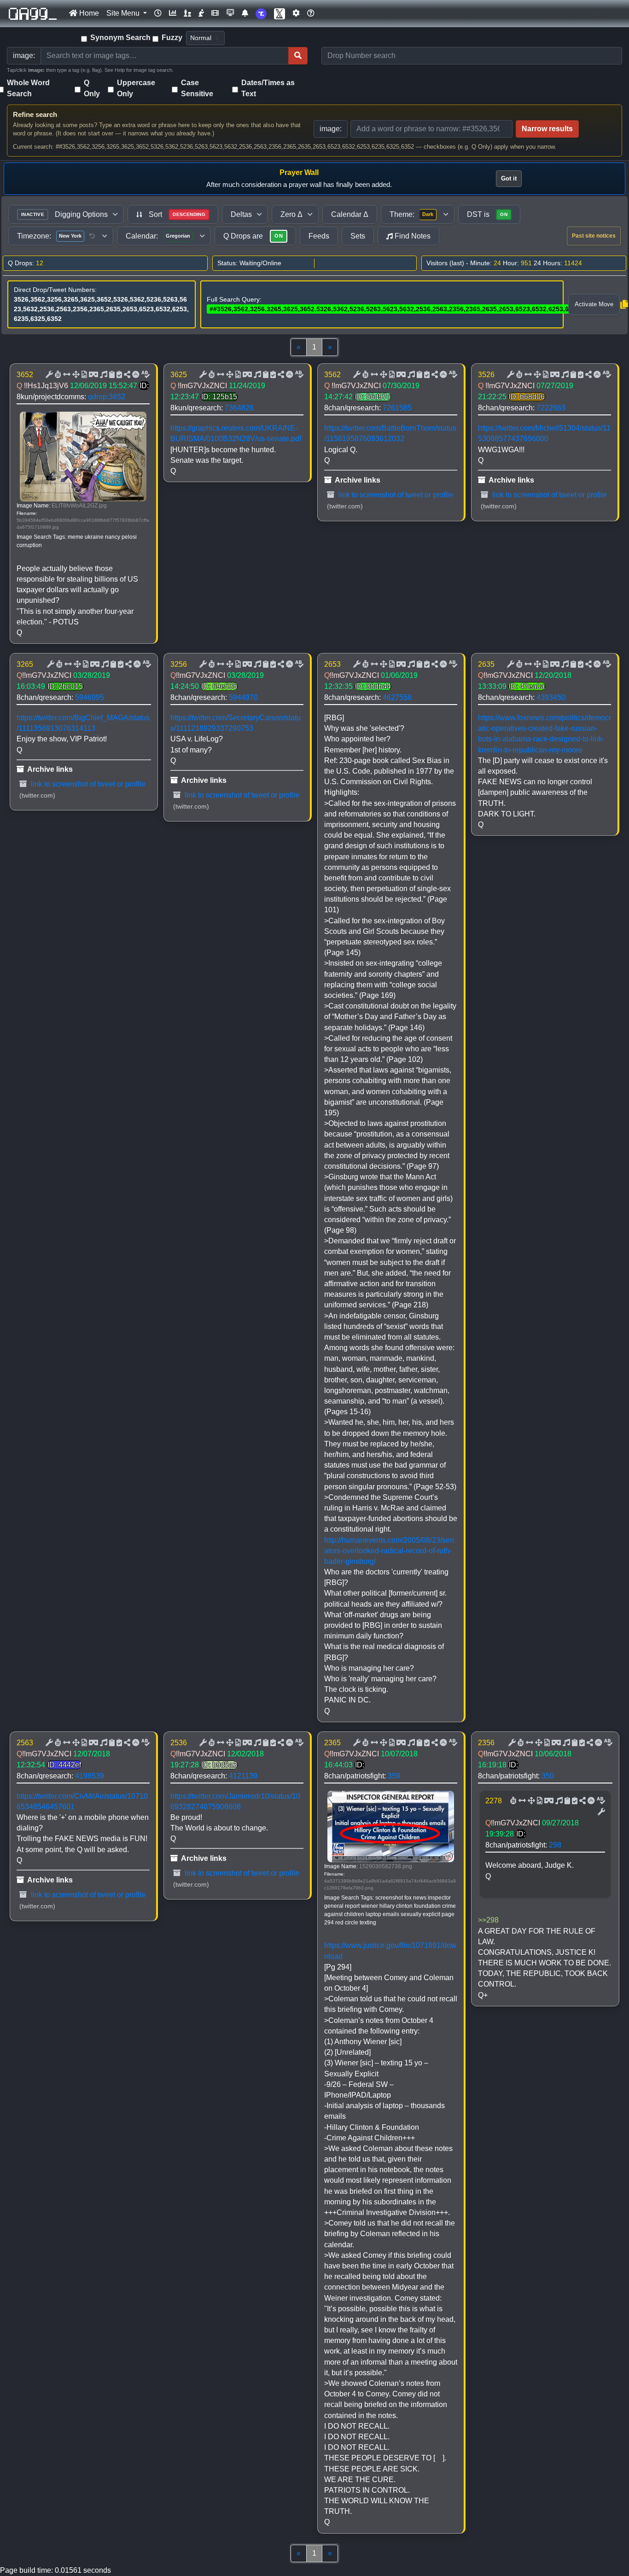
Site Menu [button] (124, 13)
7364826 (239, 408)
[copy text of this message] (118, 375)
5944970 (243, 697)
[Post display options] (48, 375)
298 (555, 1845)
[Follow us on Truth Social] (261, 14)
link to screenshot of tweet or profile (395, 495)
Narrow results (547, 129)
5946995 (90, 697)
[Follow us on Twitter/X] (280, 14)
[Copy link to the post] (126, 375)
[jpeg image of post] (83, 375)
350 (548, 1776)
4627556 (397, 697)
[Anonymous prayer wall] (201, 13)
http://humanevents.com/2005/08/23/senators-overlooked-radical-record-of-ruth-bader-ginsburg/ (389, 1551)
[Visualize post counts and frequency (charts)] (173, 13)
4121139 (243, 1776)
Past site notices (594, 236)
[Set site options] (296, 13)
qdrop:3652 (107, 397)
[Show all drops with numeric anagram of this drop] (75, 375)
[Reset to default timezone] (92, 236)
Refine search (35, 114)
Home (88, 13)
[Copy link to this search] (624, 304)
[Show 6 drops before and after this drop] (66, 375)
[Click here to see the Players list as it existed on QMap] (187, 13)
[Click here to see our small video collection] (215, 13)
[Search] (298, 56)
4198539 (90, 1776)
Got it (509, 178)
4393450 (551, 697)
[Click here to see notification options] (245, 13)
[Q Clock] (158, 13)
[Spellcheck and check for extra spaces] (145, 375)
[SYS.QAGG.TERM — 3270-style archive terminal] (230, 13)
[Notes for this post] (103, 375)
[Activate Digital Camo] (93, 375)
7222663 (551, 408)
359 (394, 1776)
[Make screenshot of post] (111, 375)
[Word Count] (57, 375)
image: (331, 129)
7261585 (397, 408)
